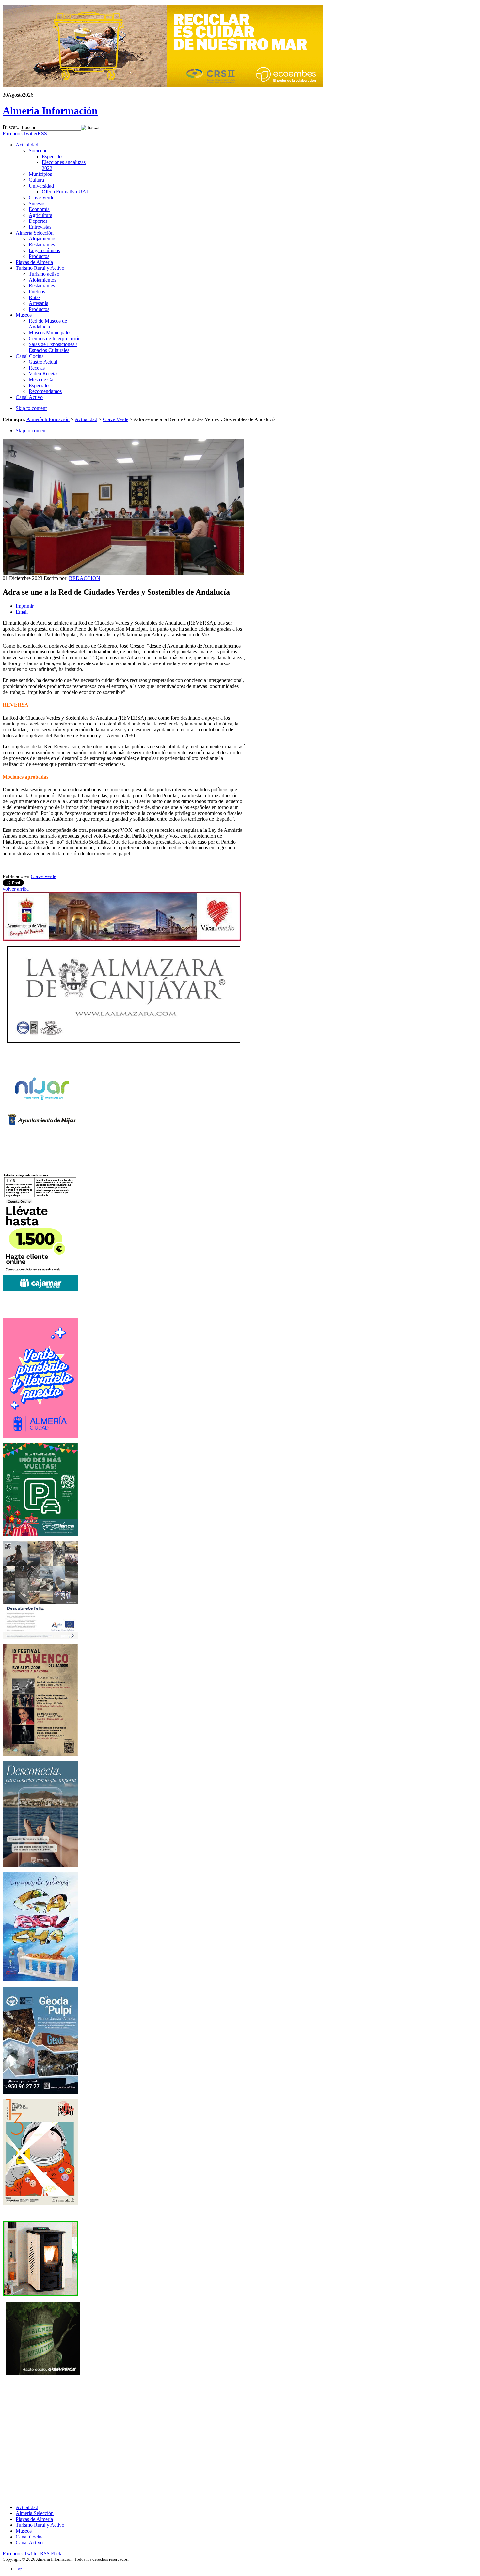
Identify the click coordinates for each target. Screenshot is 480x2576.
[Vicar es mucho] (122, 939)
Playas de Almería (34, 2519)
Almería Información (48, 419)
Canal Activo (29, 2543)
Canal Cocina (30, 2537)
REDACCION (85, 578)
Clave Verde (116, 419)
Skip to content (31, 408)
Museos (24, 2531)
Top (19, 2569)
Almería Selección (35, 2513)
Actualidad (86, 419)
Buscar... (12, 127)
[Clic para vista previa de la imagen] (123, 574)
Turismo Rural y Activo (40, 2525)
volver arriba (16, 889)
